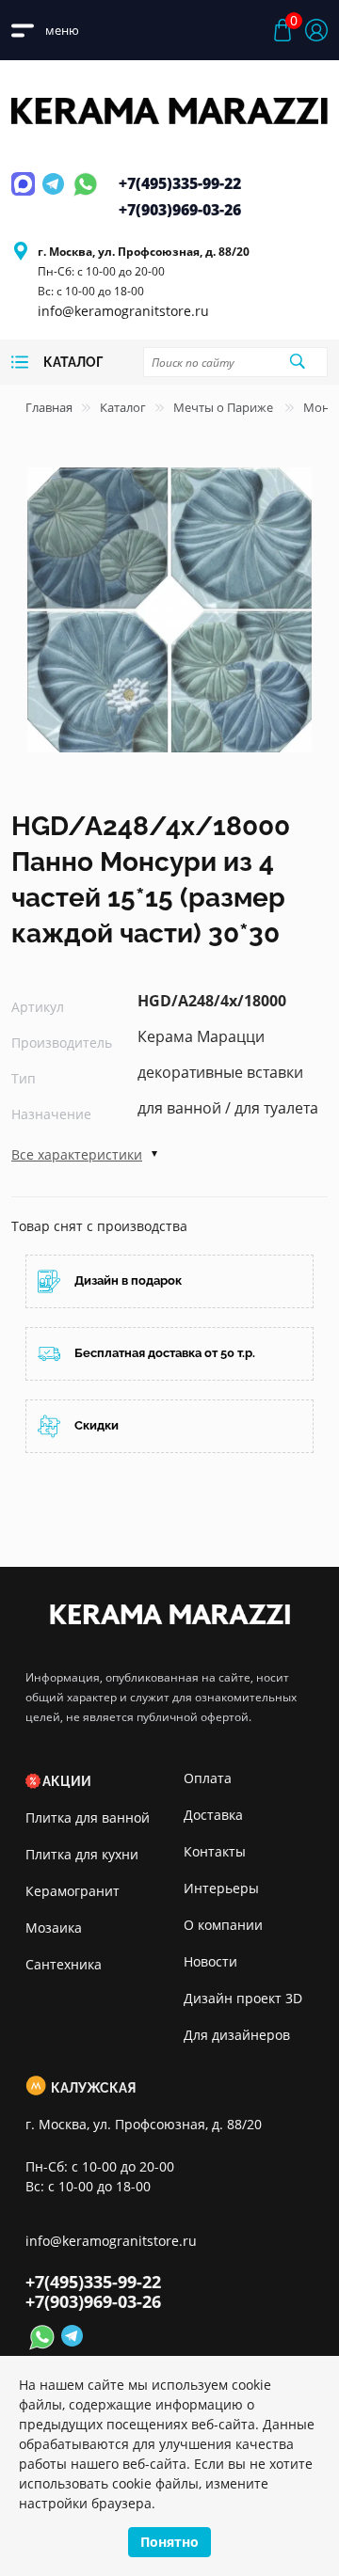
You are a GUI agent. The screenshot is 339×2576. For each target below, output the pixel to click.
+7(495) (180, 183)
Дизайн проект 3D (243, 1998)
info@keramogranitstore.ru (123, 311)
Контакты (215, 1851)
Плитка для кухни (82, 1854)
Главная (49, 407)
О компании (223, 1925)
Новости (210, 1961)
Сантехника (64, 1964)
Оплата (208, 1778)
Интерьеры (221, 1888)
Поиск (297, 361)
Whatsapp (85, 196)
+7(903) (180, 210)
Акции (67, 1781)
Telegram (56, 196)
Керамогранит (73, 1891)
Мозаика (54, 1928)
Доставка (213, 1815)
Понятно (169, 2542)
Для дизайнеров (237, 2035)
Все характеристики (77, 1154)
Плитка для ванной (88, 1817)
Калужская (93, 2088)
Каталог (123, 407)
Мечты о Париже (225, 407)
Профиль (316, 30)
